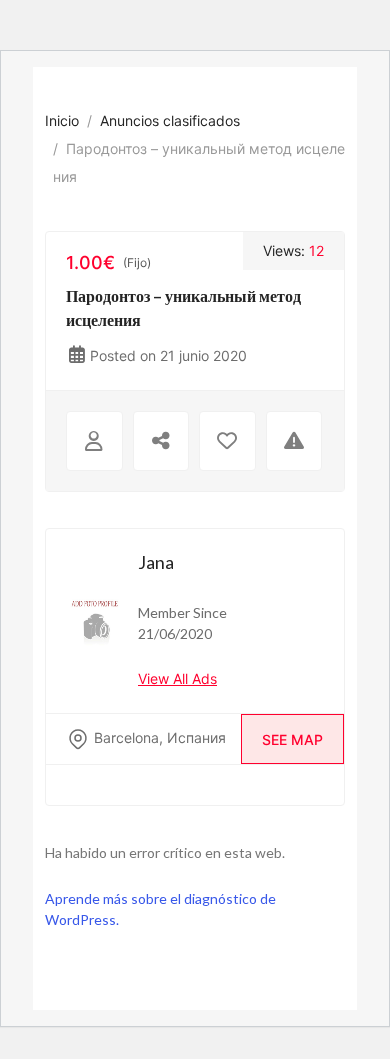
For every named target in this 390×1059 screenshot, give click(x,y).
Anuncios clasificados (170, 120)
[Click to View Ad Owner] (94, 441)
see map (292, 739)
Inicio (62, 120)
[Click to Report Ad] (294, 441)
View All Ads (177, 678)
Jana (156, 562)
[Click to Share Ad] (161, 441)
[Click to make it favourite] (227, 441)
